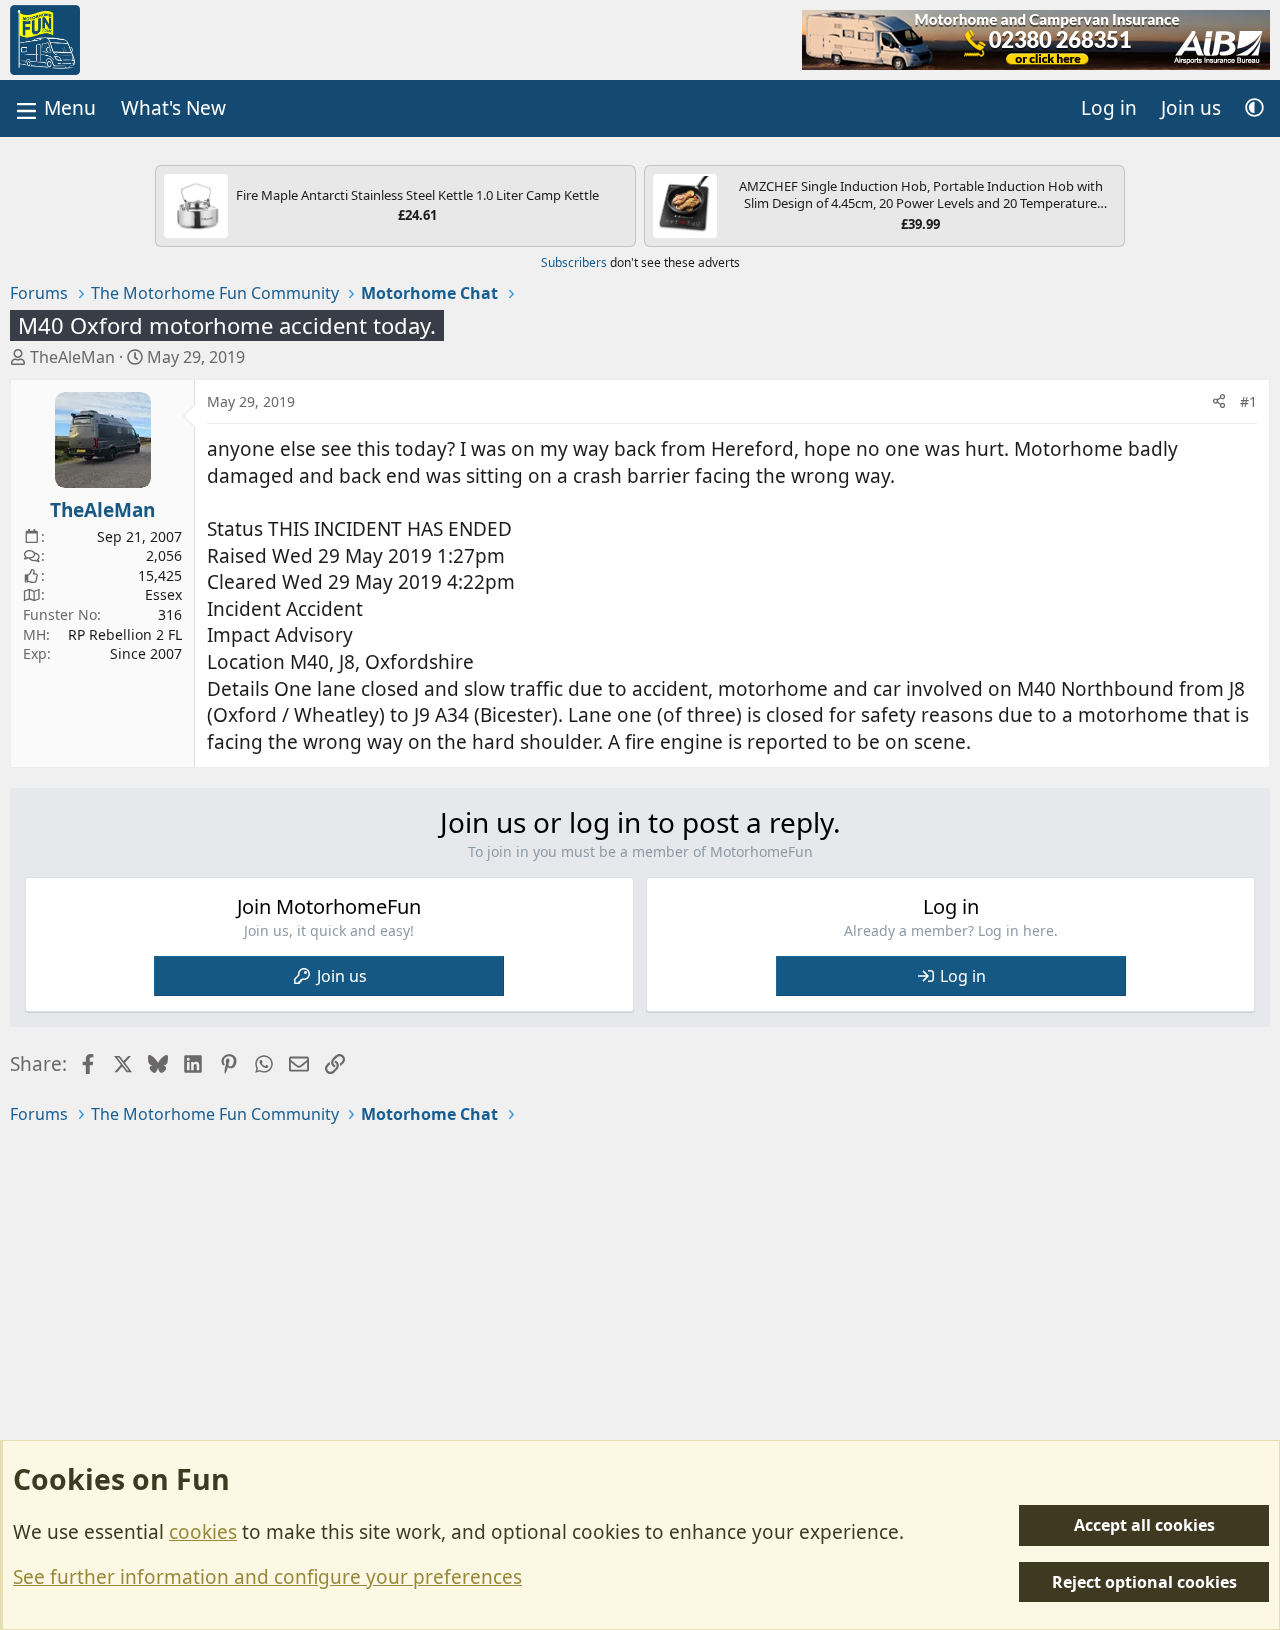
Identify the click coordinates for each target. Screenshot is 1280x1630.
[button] (1254, 108)
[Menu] (54, 108)
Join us (342, 976)
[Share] (1219, 402)
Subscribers (574, 262)
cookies (203, 1532)
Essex (163, 594)
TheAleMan (72, 357)
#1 (1248, 401)
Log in (963, 976)
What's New (173, 108)
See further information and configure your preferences (267, 1577)
